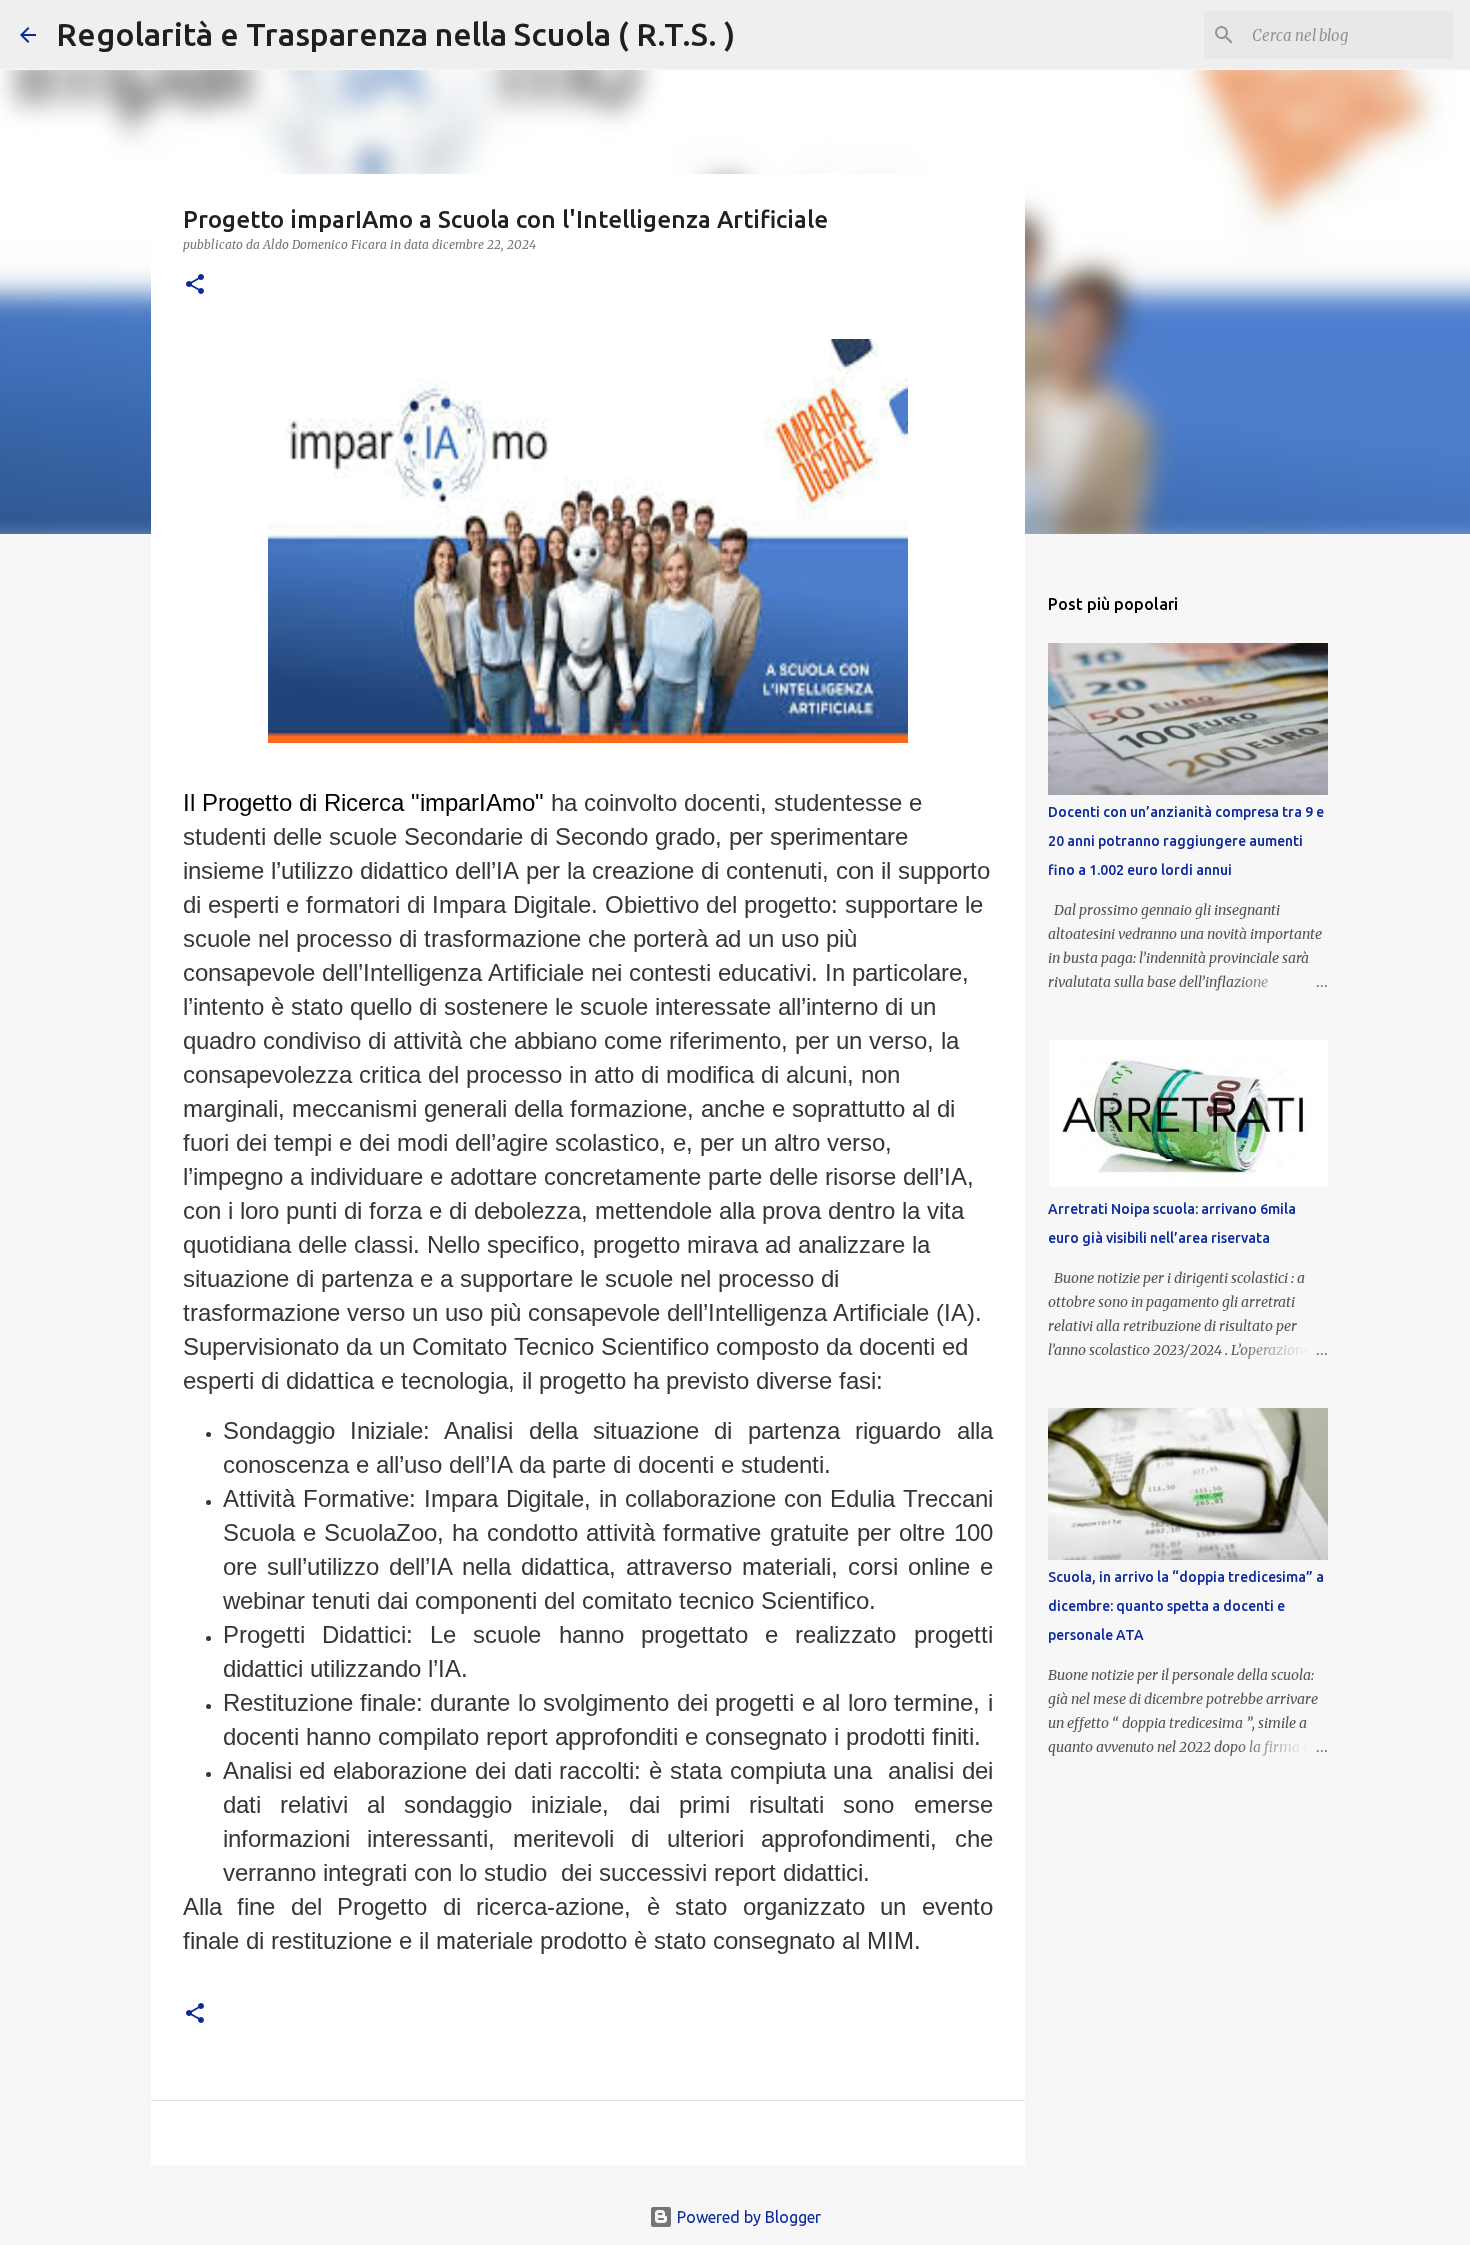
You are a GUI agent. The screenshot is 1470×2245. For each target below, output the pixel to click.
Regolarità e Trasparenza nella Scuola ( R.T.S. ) (395, 34)
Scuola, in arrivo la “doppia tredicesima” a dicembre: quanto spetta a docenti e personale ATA (1186, 1606)
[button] (195, 285)
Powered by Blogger (747, 2217)
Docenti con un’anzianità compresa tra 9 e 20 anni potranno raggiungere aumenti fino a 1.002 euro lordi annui (1186, 841)
